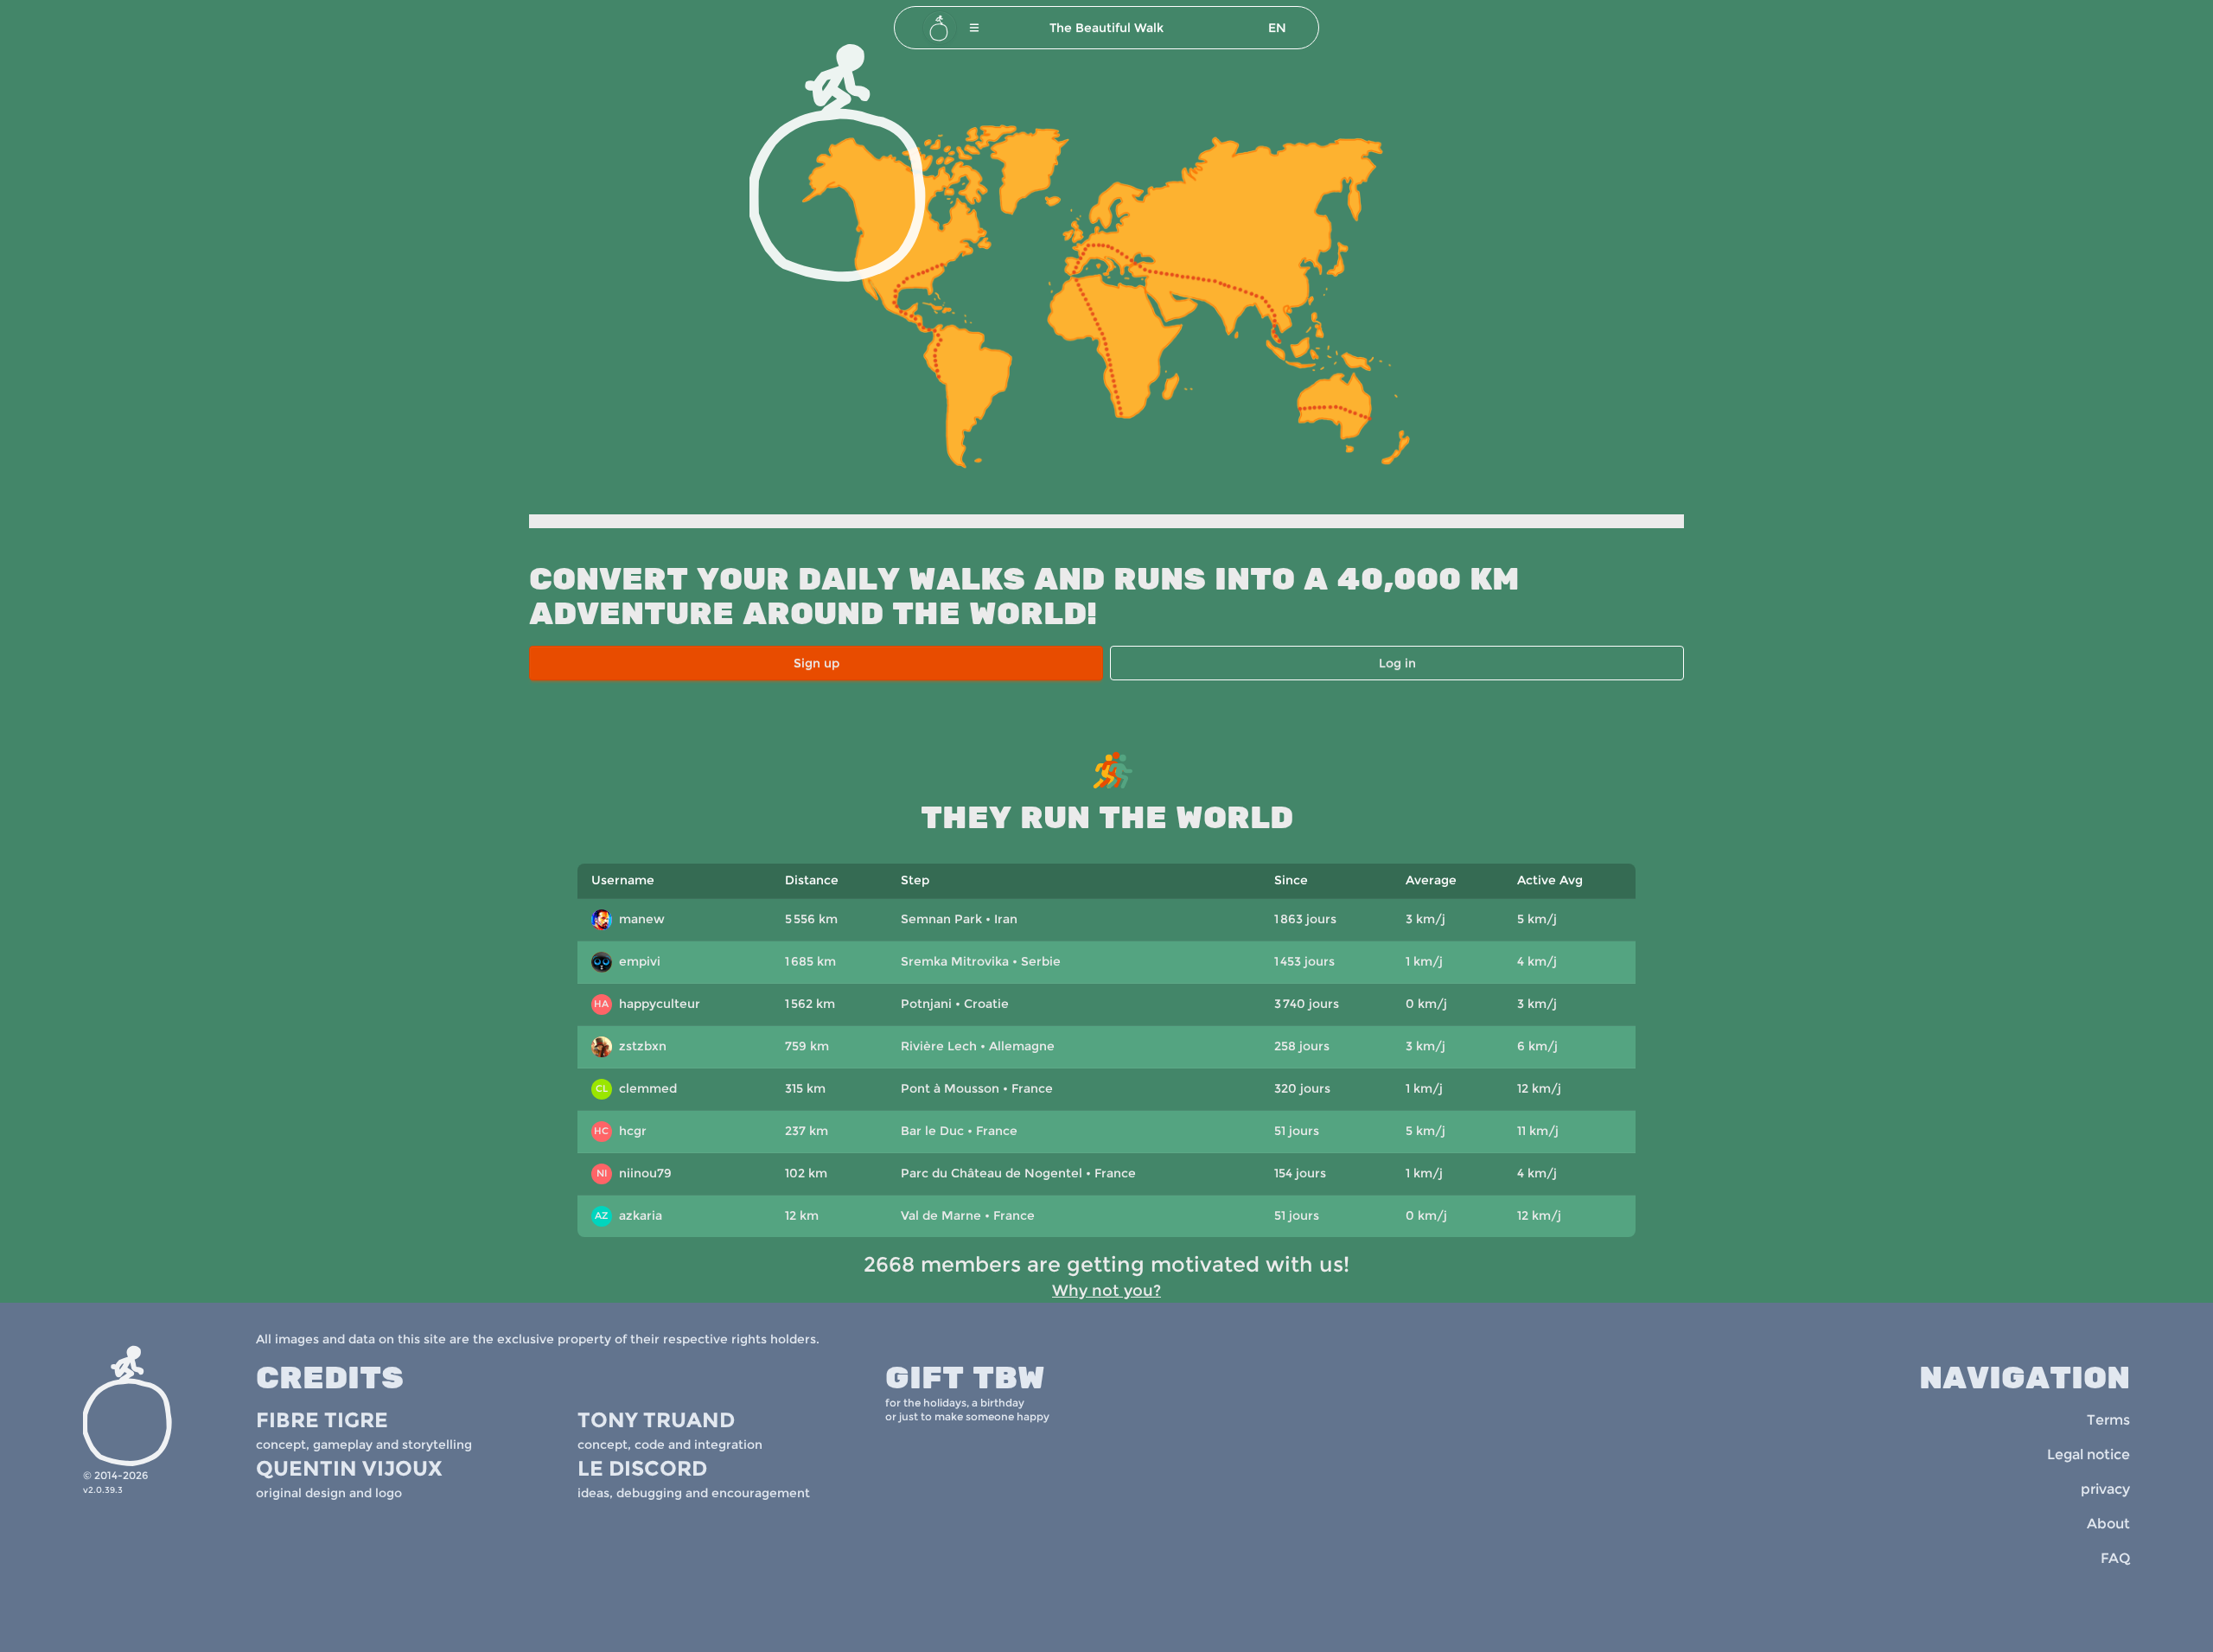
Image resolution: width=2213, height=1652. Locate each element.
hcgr (620, 1131)
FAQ (2115, 1558)
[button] (974, 28)
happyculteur (647, 1004)
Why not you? (1106, 1291)
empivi (627, 963)
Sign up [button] (816, 663)
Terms (2108, 1420)
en (1277, 28)
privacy (2105, 1489)
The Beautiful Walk (1106, 28)
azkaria (628, 1215)
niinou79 (634, 1173)
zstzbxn (631, 1048)
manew (629, 921)
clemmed (636, 1088)
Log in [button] (1397, 663)
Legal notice (2089, 1454)
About (2108, 1524)
